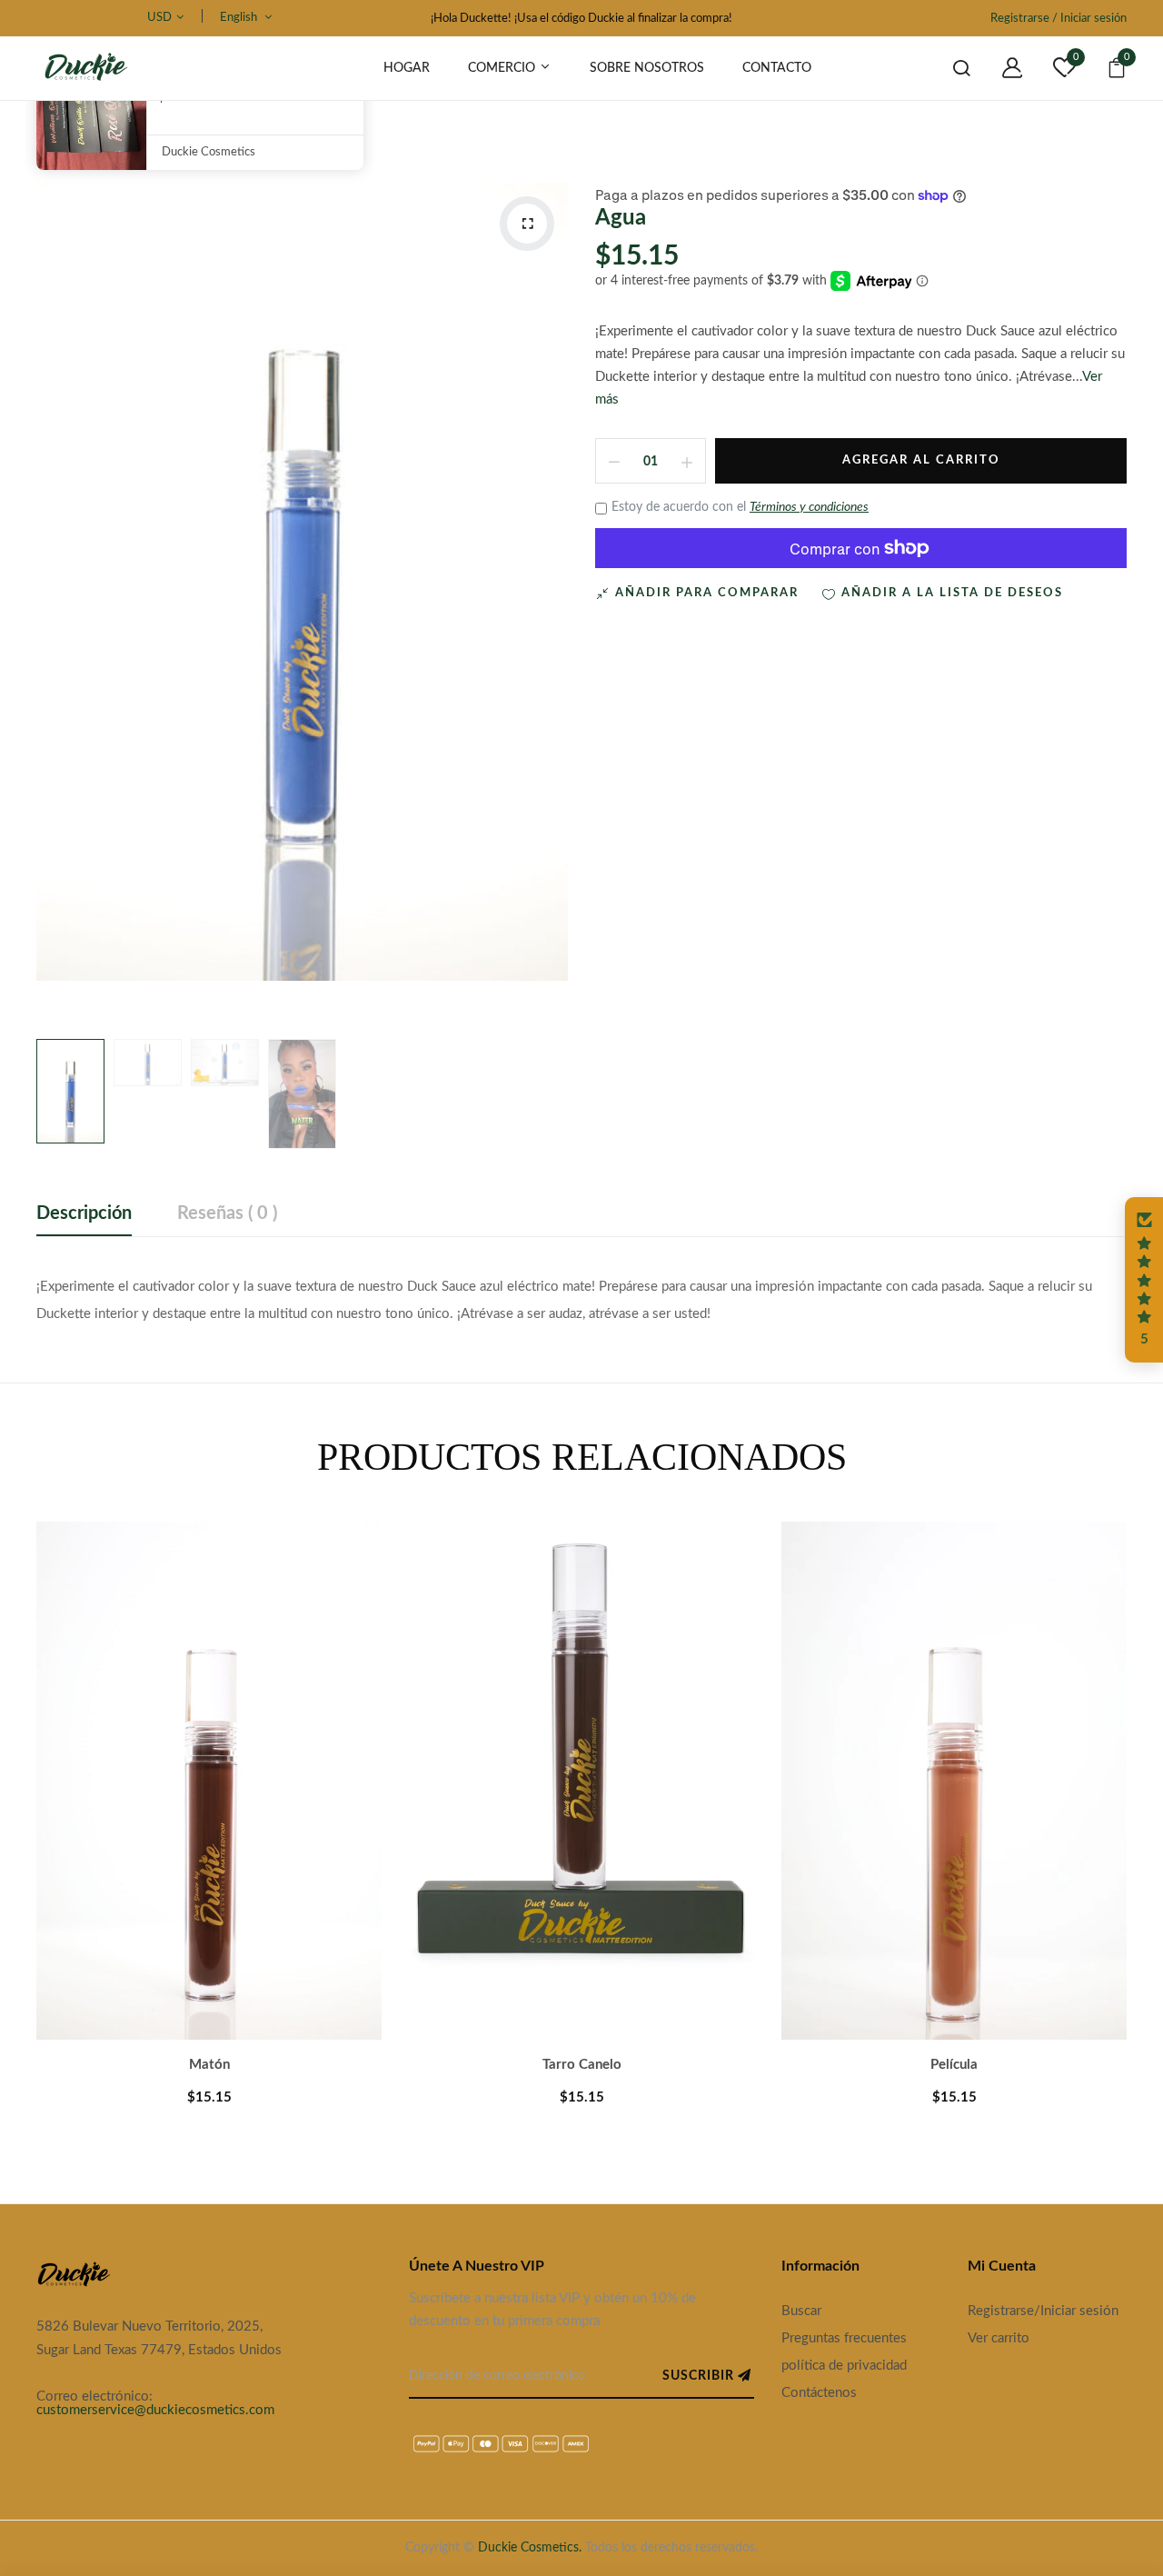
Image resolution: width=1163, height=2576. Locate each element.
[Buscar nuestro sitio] (948, 68)
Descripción (84, 1213)
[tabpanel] (209, 1838)
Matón (209, 2065)
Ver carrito (999, 2338)
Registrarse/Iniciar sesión (1043, 2311)
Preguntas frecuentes (844, 2338)
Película (954, 2065)
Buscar (801, 2311)
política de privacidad (844, 2366)
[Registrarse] (999, 68)
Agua (621, 218)
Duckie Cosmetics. (530, 2548)
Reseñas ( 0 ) (227, 1213)
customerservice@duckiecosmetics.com (155, 2410)
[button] (1144, 1280)
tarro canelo (582, 2065)
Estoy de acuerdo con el (740, 507)
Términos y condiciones (809, 507)
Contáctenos (819, 2393)
